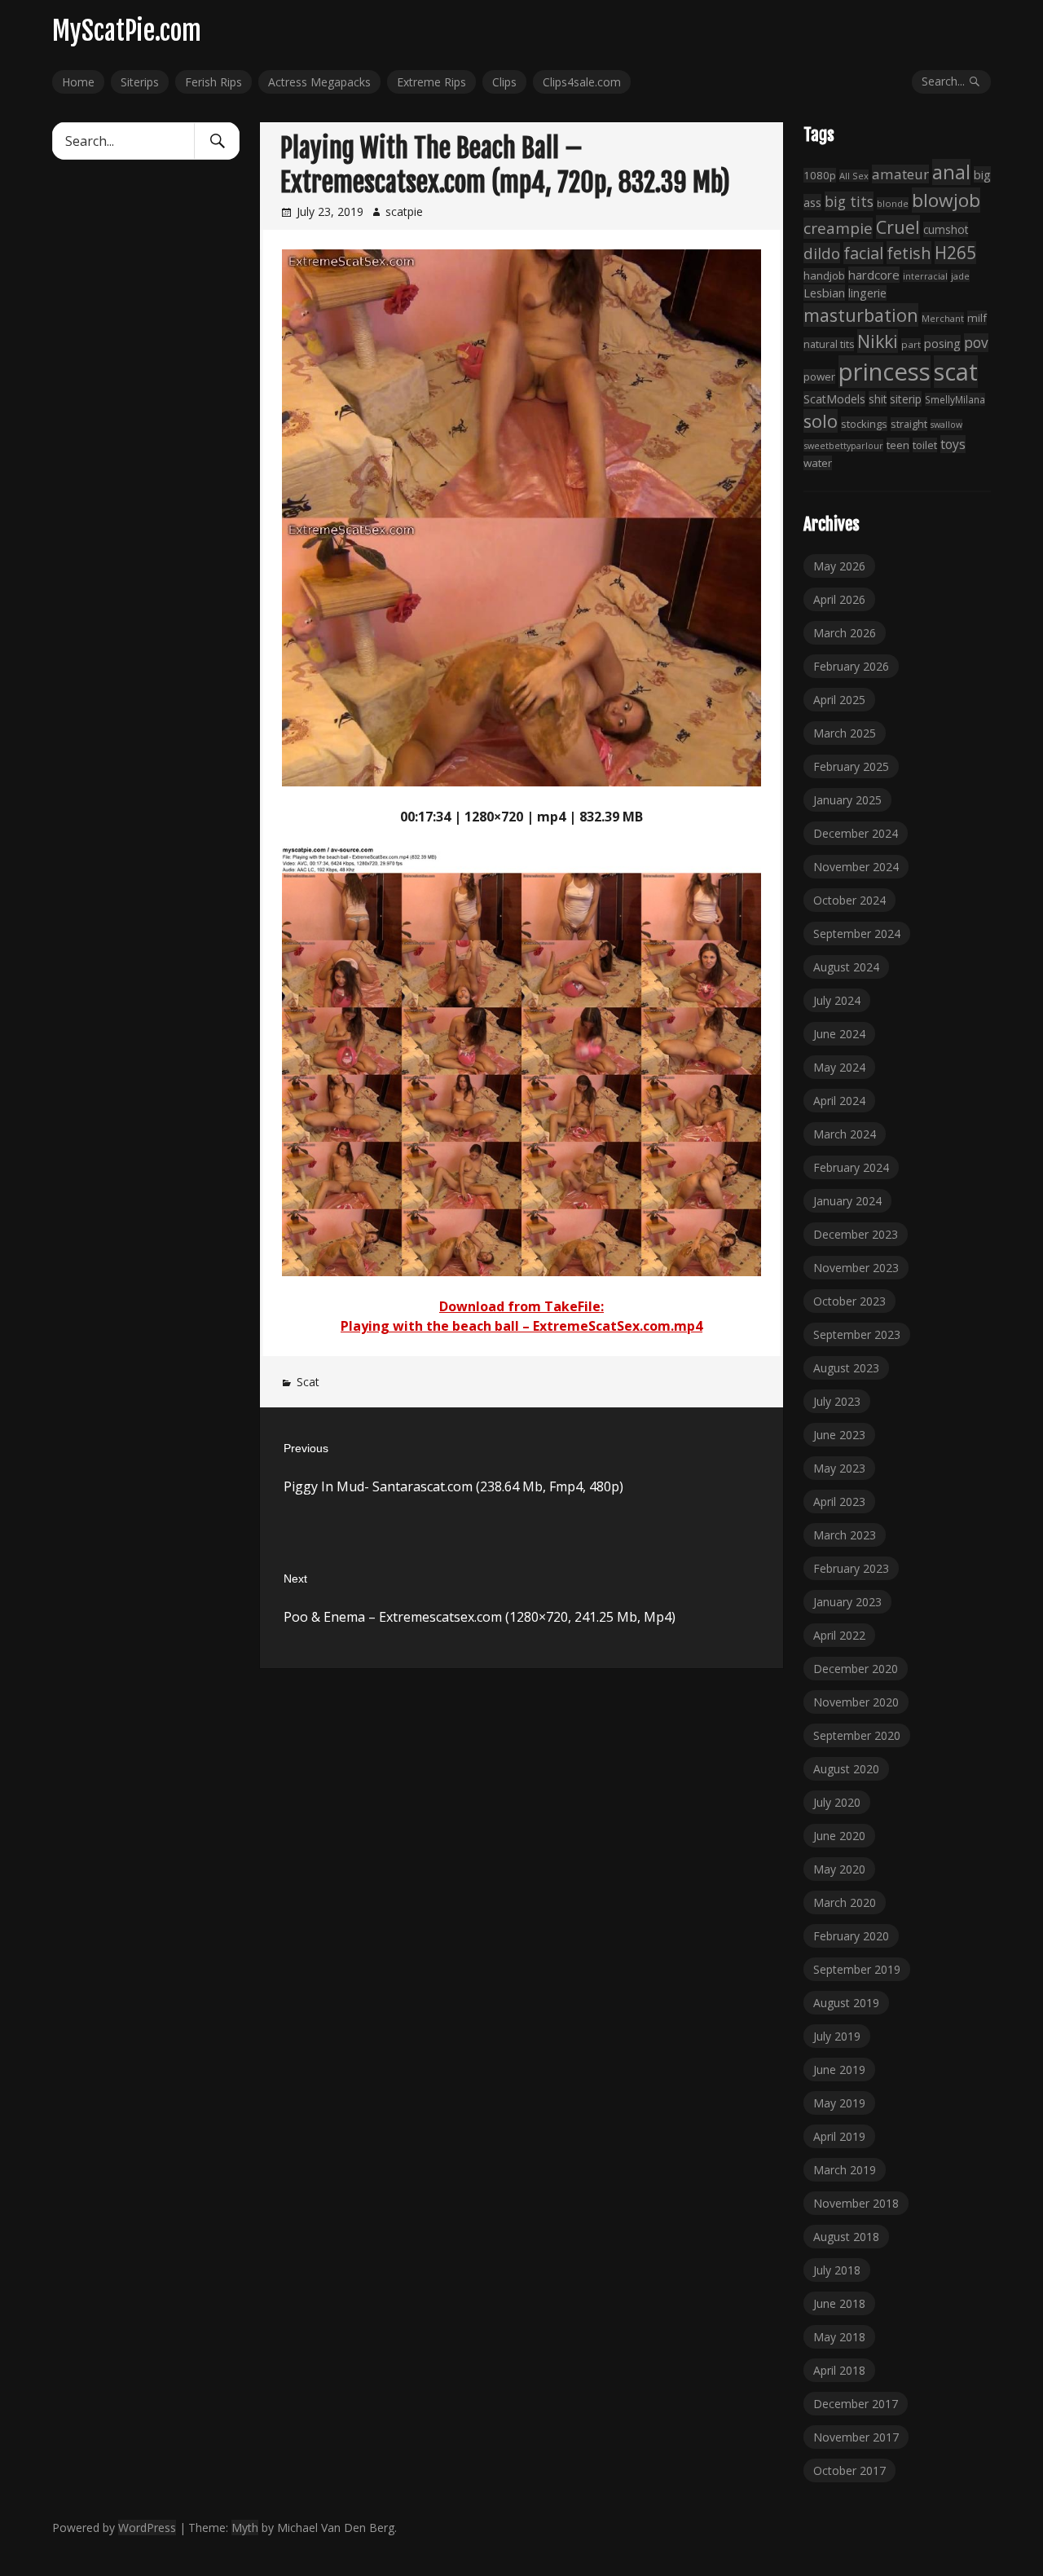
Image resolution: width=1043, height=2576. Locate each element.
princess (885, 372)
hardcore (874, 275)
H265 (955, 253)
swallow (946, 425)
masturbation (861, 315)
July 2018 (837, 2270)
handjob (824, 275)
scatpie (404, 211)
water (818, 463)
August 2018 (846, 2237)
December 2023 (856, 1234)
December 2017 (856, 2404)
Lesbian (824, 293)
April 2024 (839, 1101)
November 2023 (856, 1268)
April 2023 (839, 1502)
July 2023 (837, 1401)
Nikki (878, 341)
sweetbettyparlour (843, 445)
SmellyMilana (955, 399)
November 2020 (856, 1702)
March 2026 (845, 633)
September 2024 (857, 934)
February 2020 (851, 1936)
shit (878, 399)
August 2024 (846, 967)
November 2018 (856, 2203)
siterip (906, 399)
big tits (849, 201)
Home (78, 82)
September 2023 (857, 1334)
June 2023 (839, 1435)
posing (942, 343)
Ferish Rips (213, 82)
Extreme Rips (431, 82)
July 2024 (837, 1000)
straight (909, 424)
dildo (822, 253)
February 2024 (851, 1167)
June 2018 (839, 2303)
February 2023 (851, 1568)
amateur (900, 174)
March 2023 (845, 1535)
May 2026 (839, 566)
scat (956, 372)
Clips (504, 82)
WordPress (147, 2528)
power (819, 376)
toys (953, 444)
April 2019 (839, 2136)
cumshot (946, 229)
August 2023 (846, 1368)
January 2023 (847, 1602)
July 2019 (837, 2036)
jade (960, 276)
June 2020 (839, 1836)
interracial (925, 276)
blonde (893, 203)
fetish (909, 253)
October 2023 (849, 1301)
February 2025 (851, 766)
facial (863, 253)
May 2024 (839, 1067)
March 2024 (845, 1134)
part (911, 344)
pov (976, 343)
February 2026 (851, 666)
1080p (820, 175)
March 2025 (845, 733)
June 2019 (839, 2070)
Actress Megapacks (319, 82)
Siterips (140, 82)
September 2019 (857, 1969)
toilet (925, 445)
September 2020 (857, 1735)
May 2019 (839, 2103)
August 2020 (846, 1769)
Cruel (898, 227)
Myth (245, 2528)
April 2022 (839, 1635)
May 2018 (839, 2337)
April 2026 (839, 599)
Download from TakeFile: (521, 1306)
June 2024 (839, 1034)
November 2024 (856, 867)
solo (821, 421)
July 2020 (837, 1802)
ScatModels (834, 399)
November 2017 (856, 2437)
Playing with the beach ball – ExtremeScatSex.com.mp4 (521, 1326)
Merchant (943, 318)
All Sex (854, 176)
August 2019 (846, 2003)
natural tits (829, 344)
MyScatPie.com (127, 31)
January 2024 (847, 1201)
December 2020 (856, 1669)
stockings (864, 424)
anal (951, 172)
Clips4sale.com (582, 82)
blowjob (946, 200)
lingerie (867, 293)
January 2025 (847, 800)
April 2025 (839, 700)
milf (977, 318)
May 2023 (839, 1468)
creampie (838, 228)
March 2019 (845, 2170)
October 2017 (849, 2470)
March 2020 (845, 1902)
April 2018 (839, 2370)
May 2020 (839, 1869)
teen (898, 445)
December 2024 (856, 833)
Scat (308, 1382)
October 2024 (849, 900)
